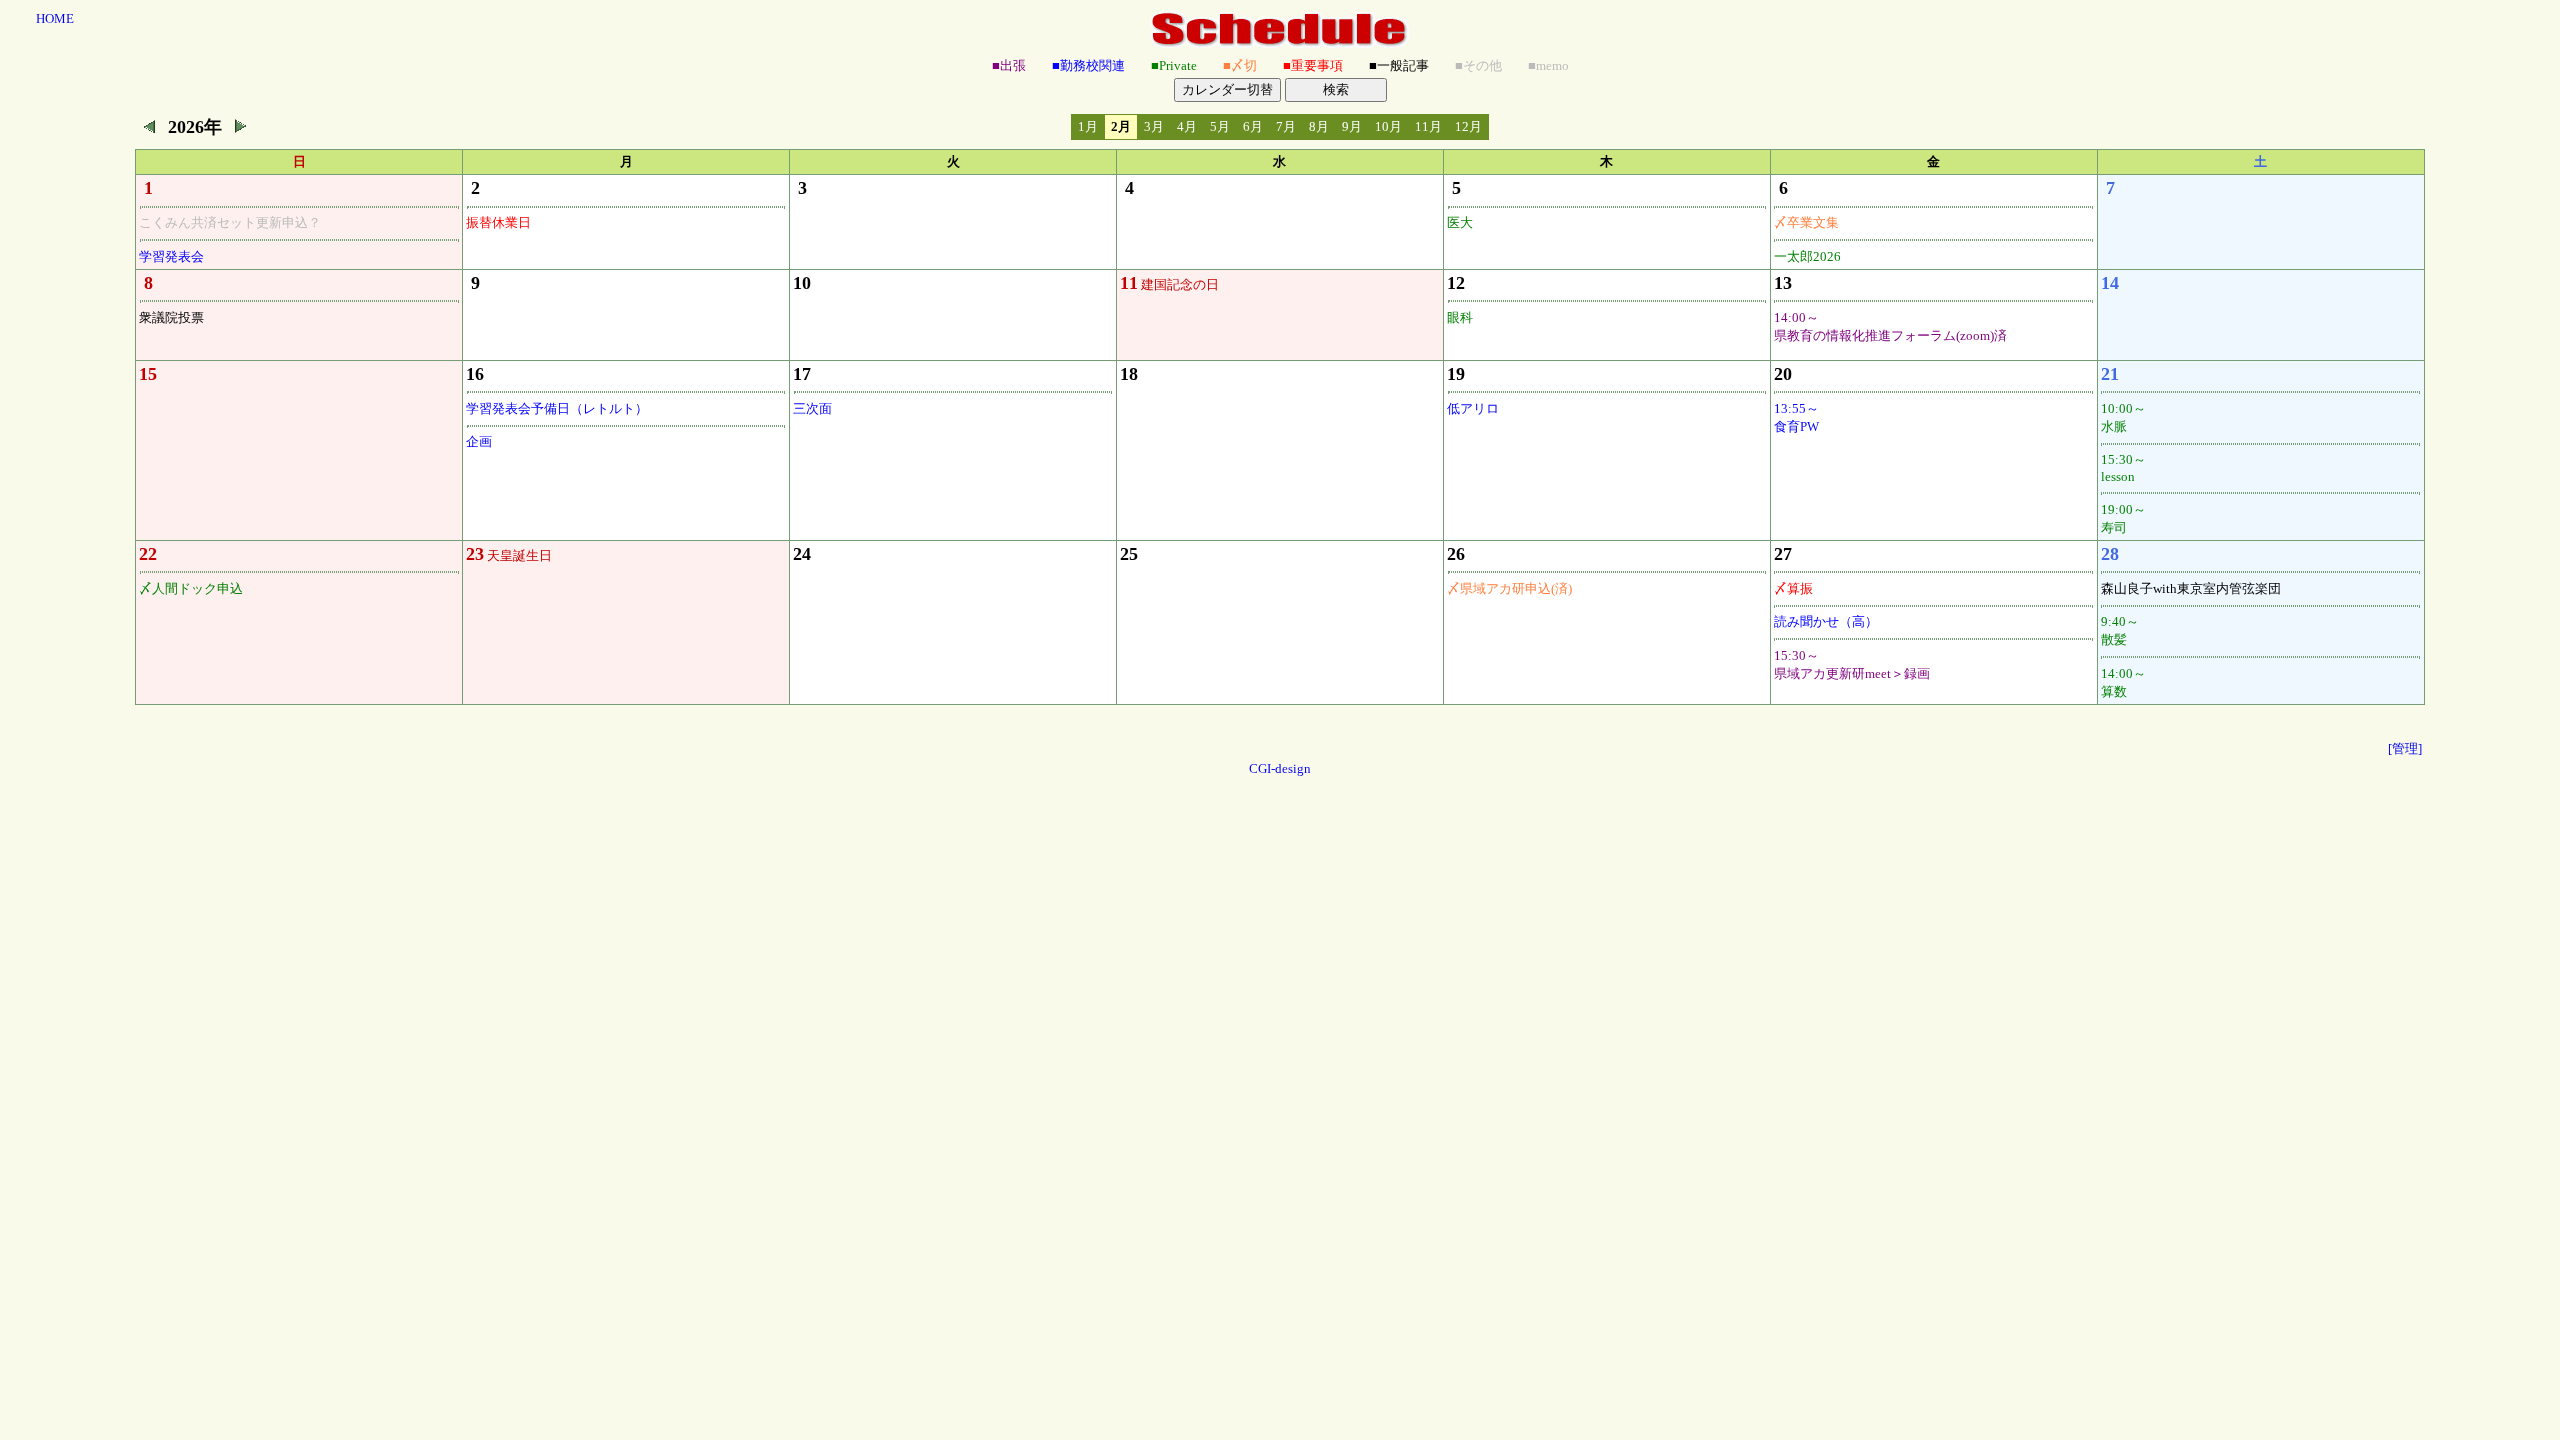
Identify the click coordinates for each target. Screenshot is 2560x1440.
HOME (55, 18)
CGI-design (1280, 768)
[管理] (2405, 748)
